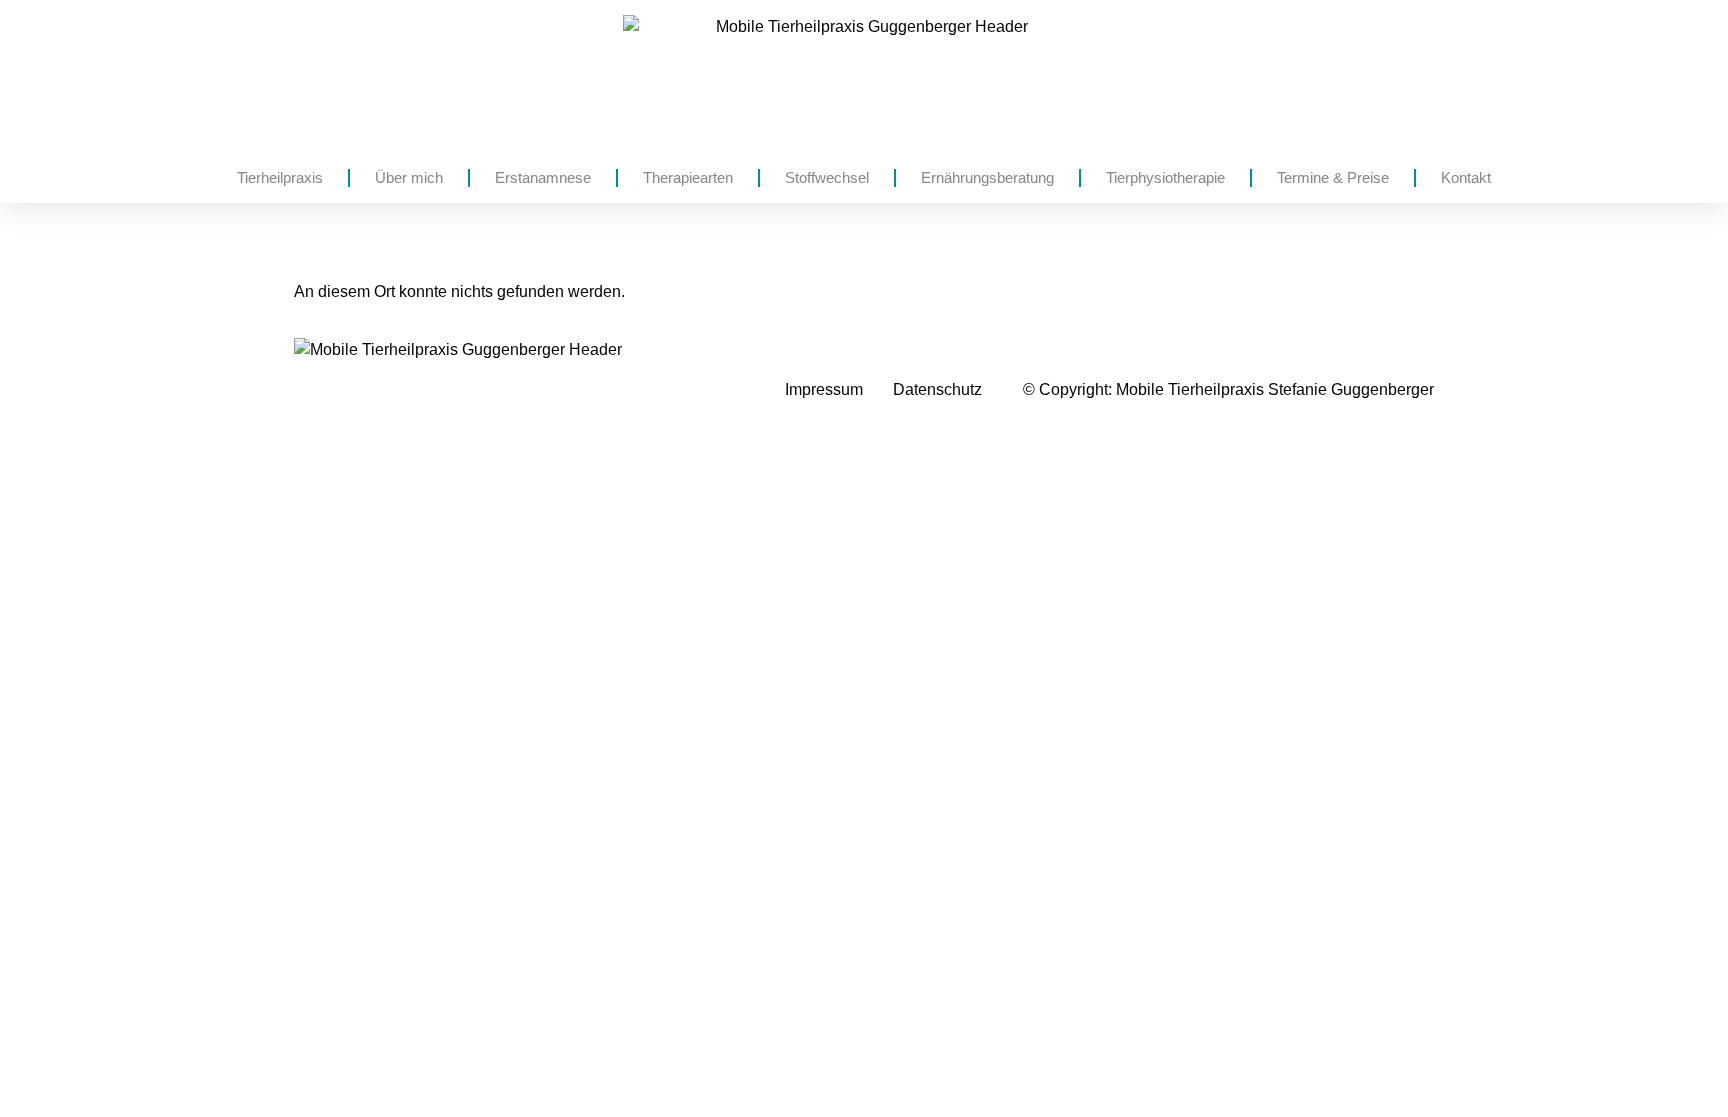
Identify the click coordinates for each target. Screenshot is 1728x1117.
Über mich (409, 177)
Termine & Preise (1333, 177)
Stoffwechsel (827, 177)
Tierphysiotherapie (1165, 177)
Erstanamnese (543, 177)
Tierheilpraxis (280, 177)
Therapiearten (688, 177)
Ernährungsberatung (987, 177)
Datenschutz (937, 389)
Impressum (824, 389)
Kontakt (1466, 177)
